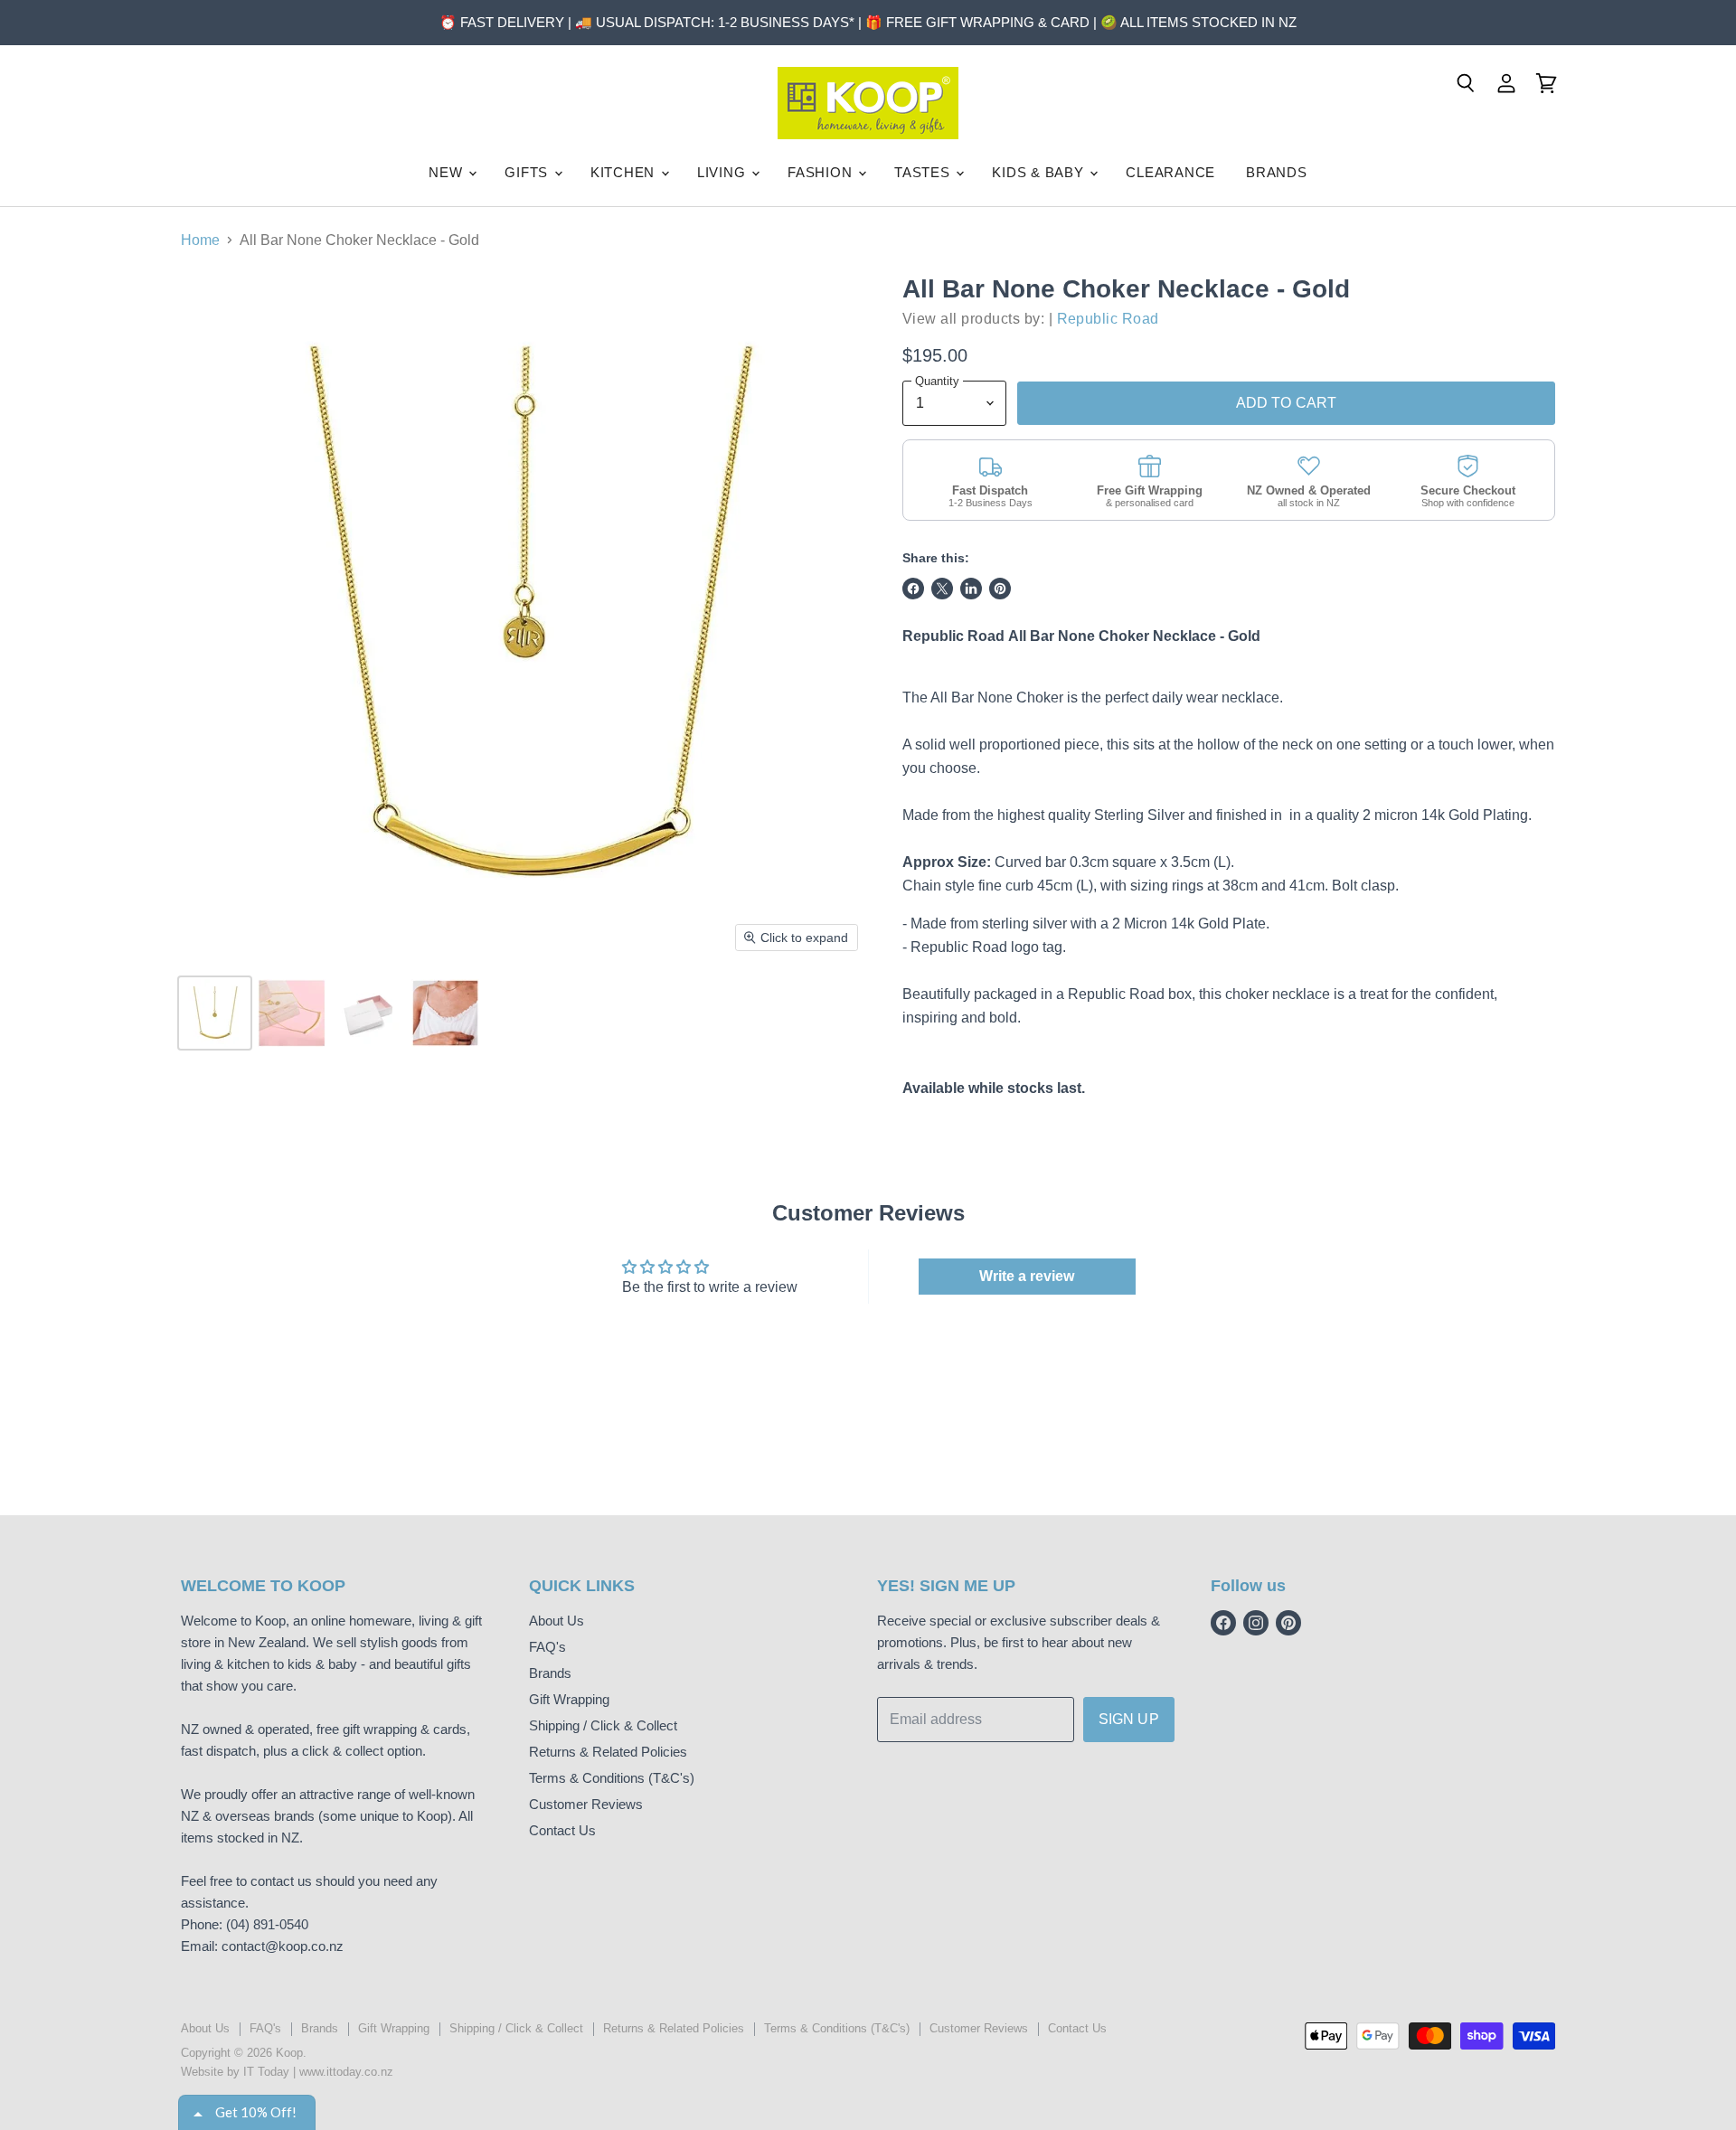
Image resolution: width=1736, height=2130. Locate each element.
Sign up (1129, 1719)
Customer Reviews (586, 1804)
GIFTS (528, 172)
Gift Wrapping (569, 1699)
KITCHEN (625, 172)
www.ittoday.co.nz (346, 2072)
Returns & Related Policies (608, 1752)
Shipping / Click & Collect (603, 1725)
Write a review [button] (1027, 1276)
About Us (557, 1621)
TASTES (924, 172)
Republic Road (1108, 319)
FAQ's (547, 1647)
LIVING (723, 172)
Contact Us (562, 1830)
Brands (550, 1673)
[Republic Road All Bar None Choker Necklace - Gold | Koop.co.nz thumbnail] (215, 1013)
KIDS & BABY (1040, 172)
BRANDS (1277, 172)
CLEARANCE (1170, 172)
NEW (448, 172)
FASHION (822, 172)
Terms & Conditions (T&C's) (612, 1778)
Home (200, 240)
